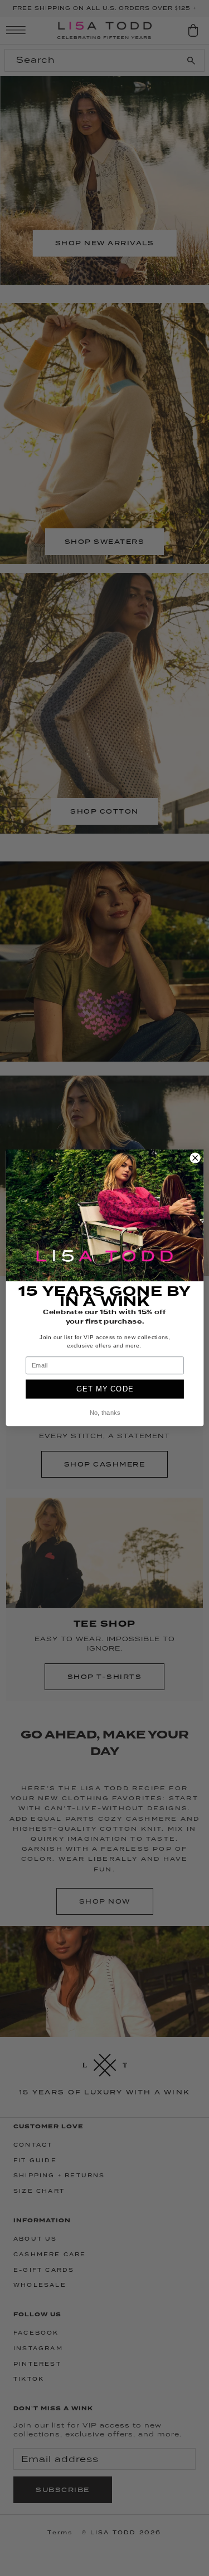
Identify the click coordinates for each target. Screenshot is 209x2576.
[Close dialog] (195, 1158)
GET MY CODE (104, 1389)
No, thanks (104, 1413)
